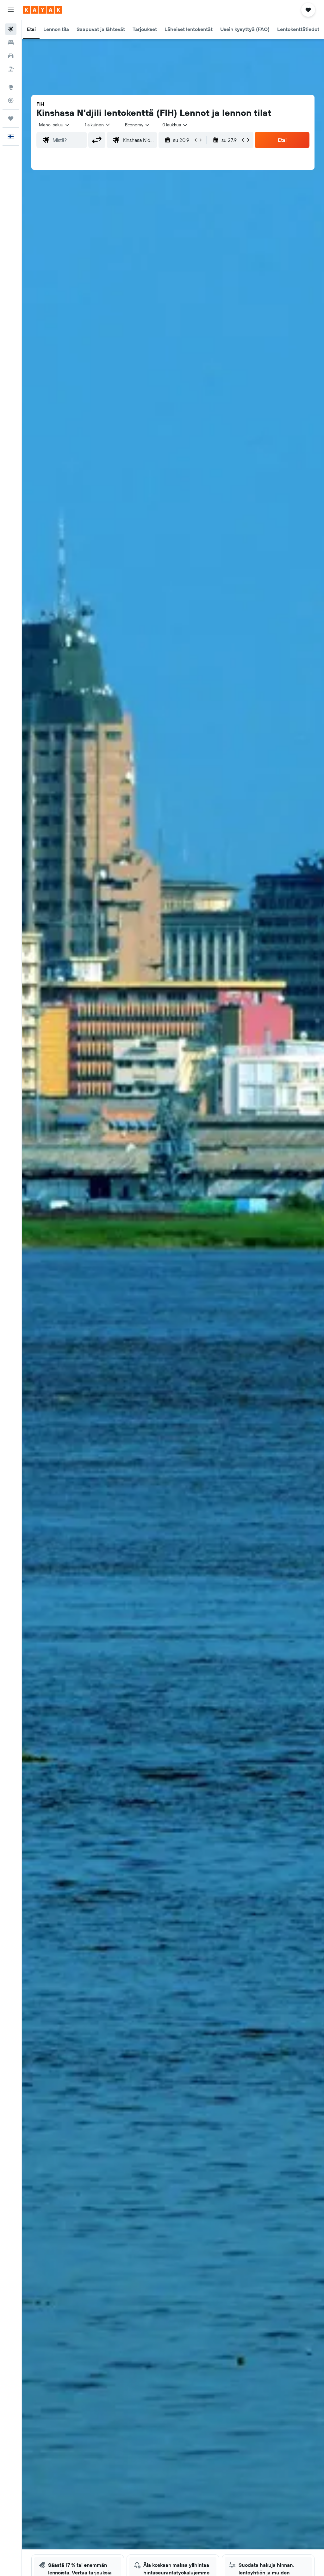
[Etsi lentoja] (11, 29)
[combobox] (138, 125)
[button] (11, 10)
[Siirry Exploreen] (11, 87)
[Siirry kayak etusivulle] (43, 10)
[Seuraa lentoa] (11, 100)
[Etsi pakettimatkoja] (11, 69)
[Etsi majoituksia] (11, 42)
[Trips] (11, 118)
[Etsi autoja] (11, 56)
